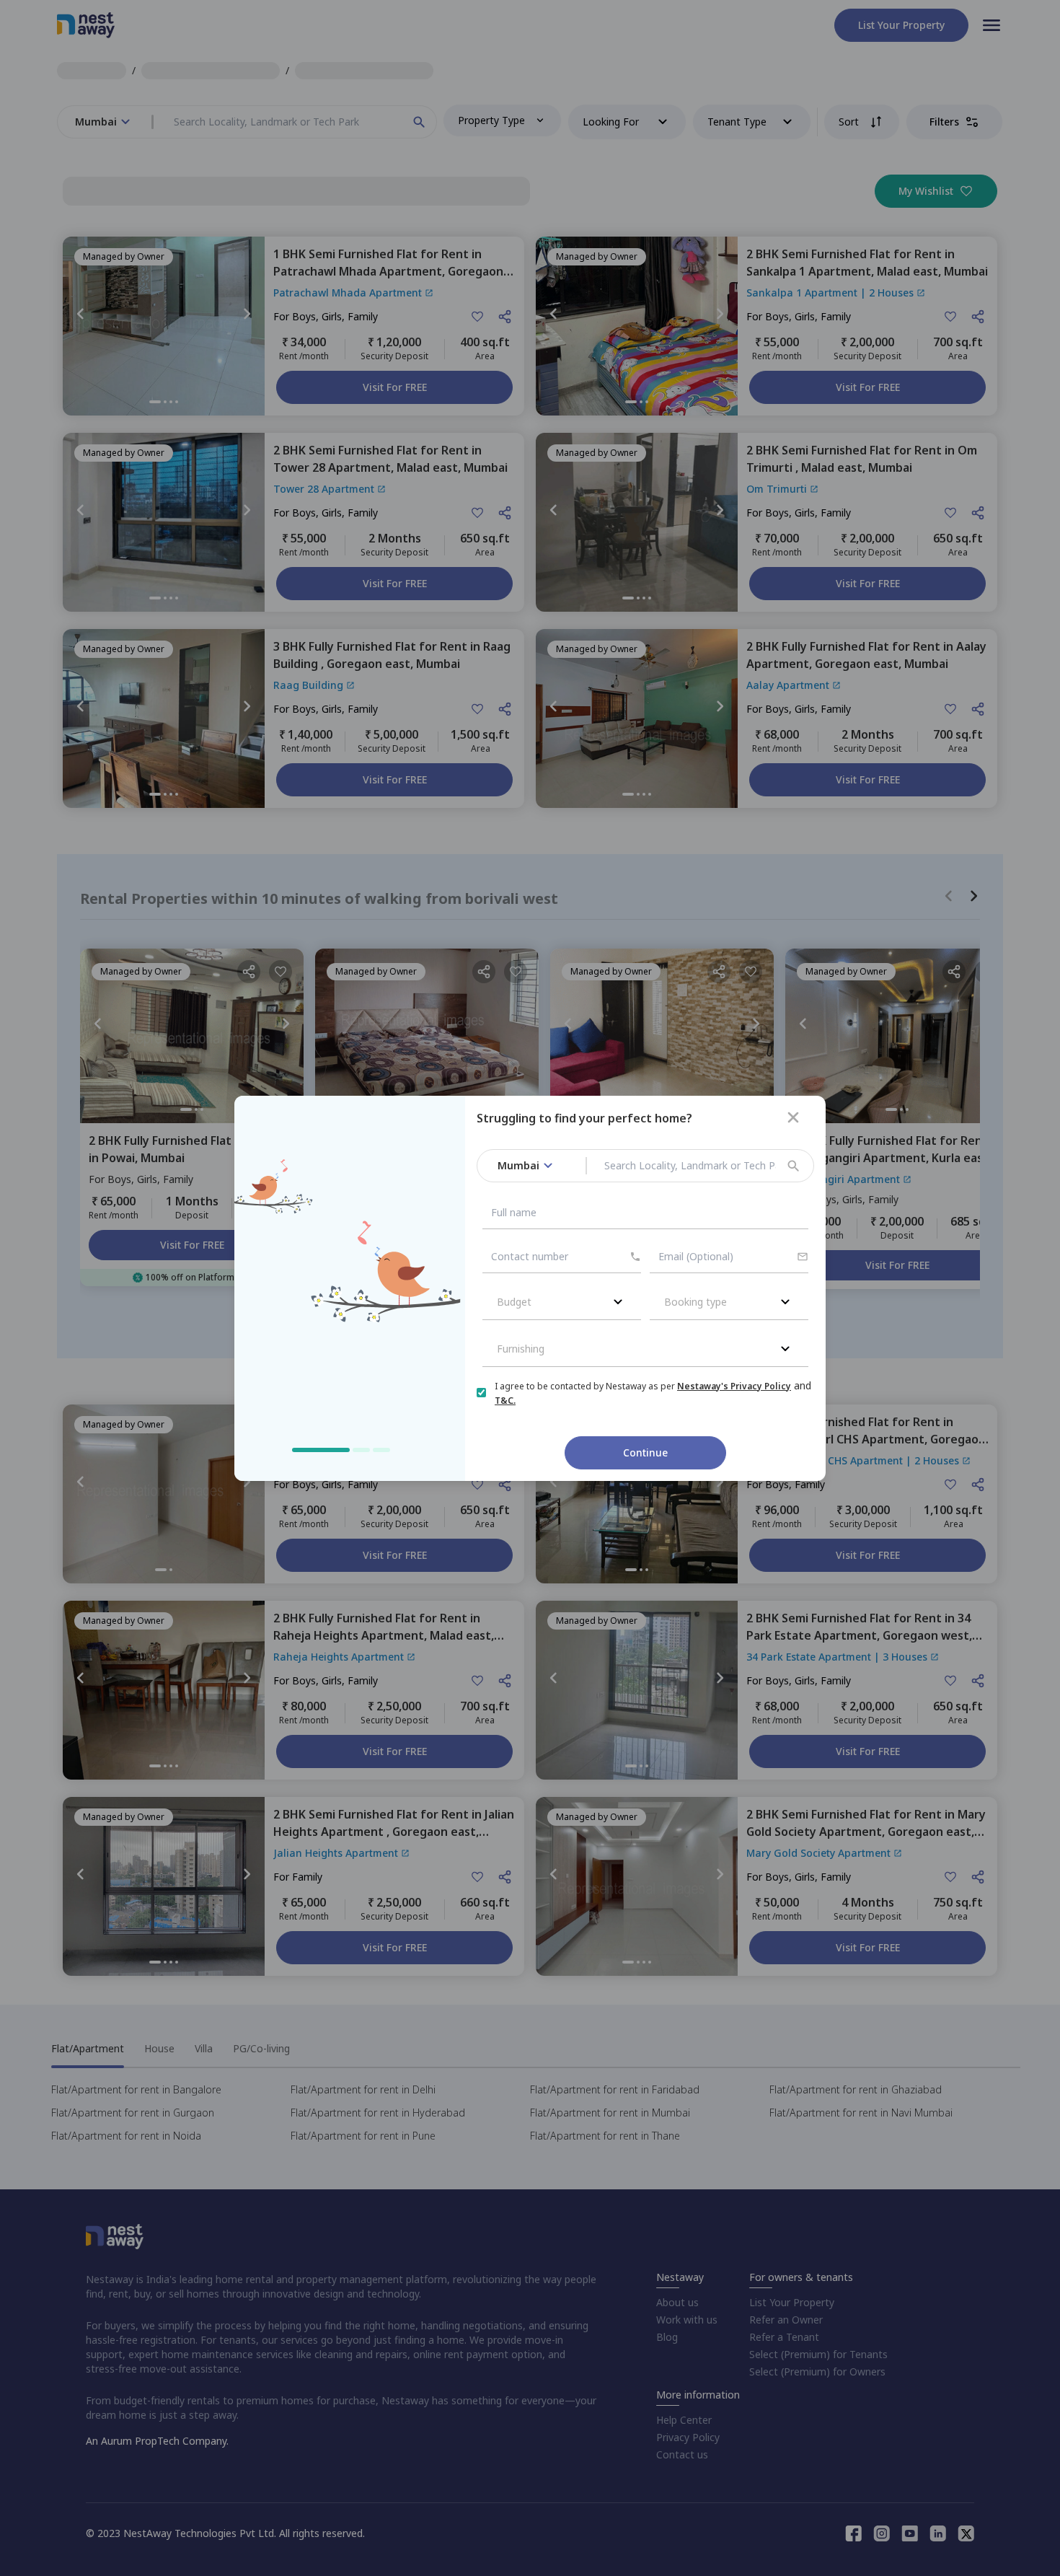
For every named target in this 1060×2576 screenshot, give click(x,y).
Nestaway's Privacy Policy (734, 1386)
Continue (645, 1452)
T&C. (505, 1401)
